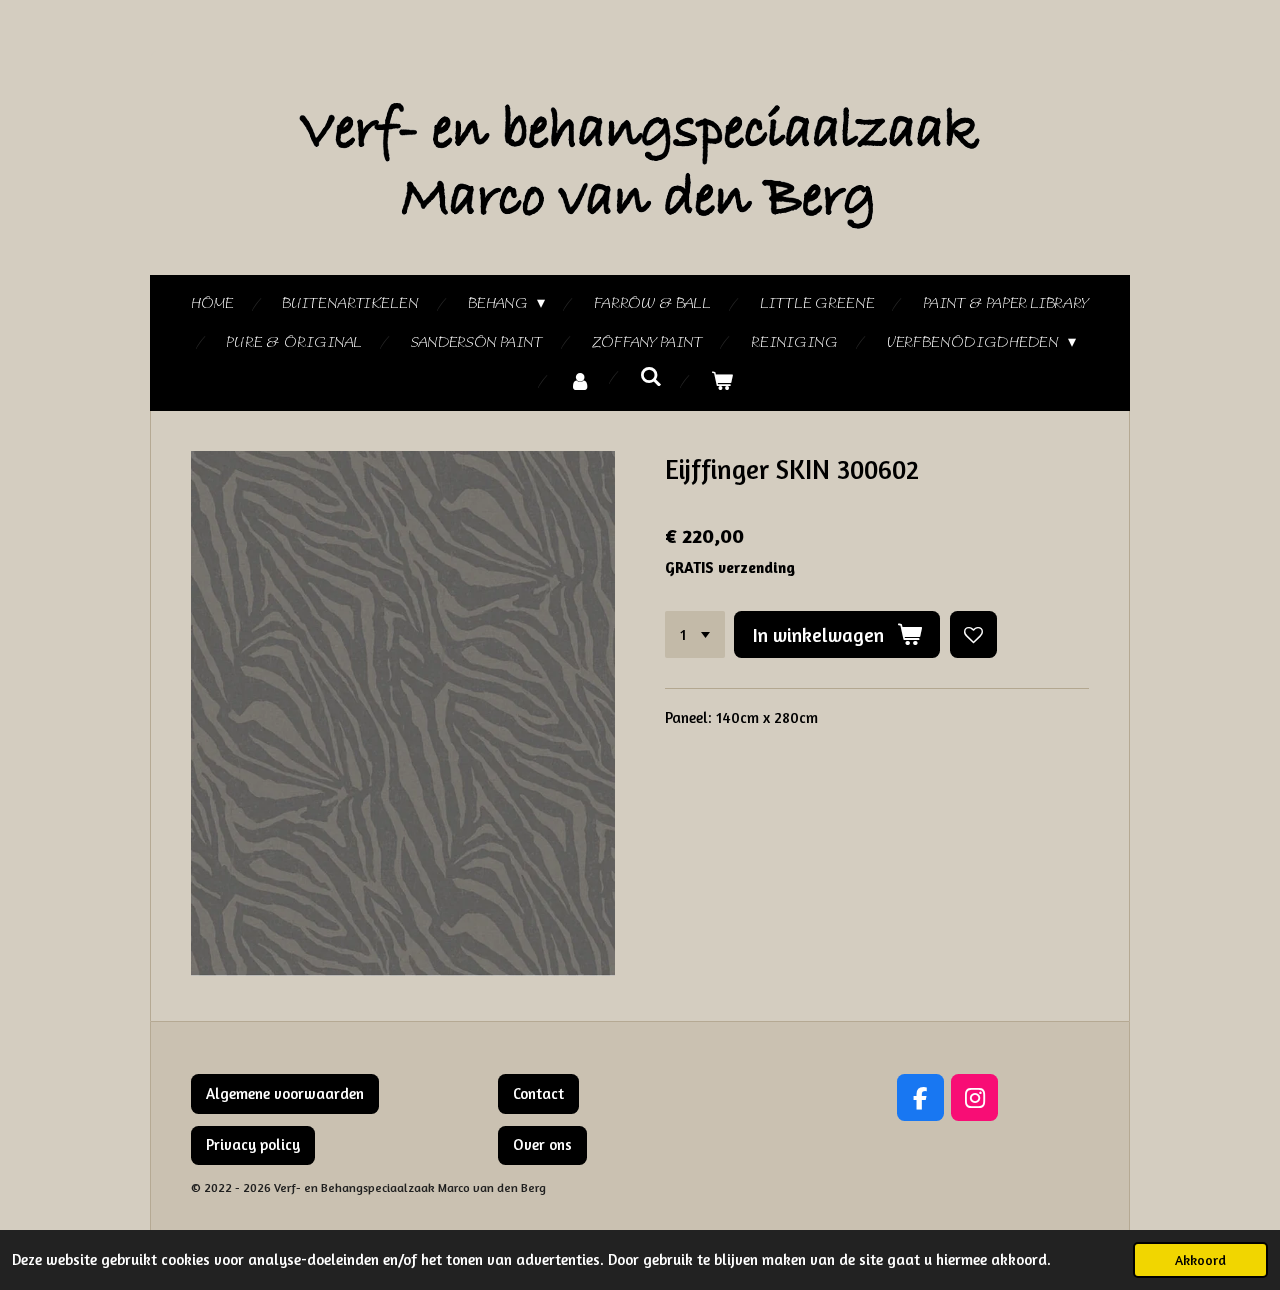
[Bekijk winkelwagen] (722, 382)
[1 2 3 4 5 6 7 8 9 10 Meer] (695, 634)
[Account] (580, 382)
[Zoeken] (651, 378)
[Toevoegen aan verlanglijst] (973, 634)
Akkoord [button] (1200, 1260)
